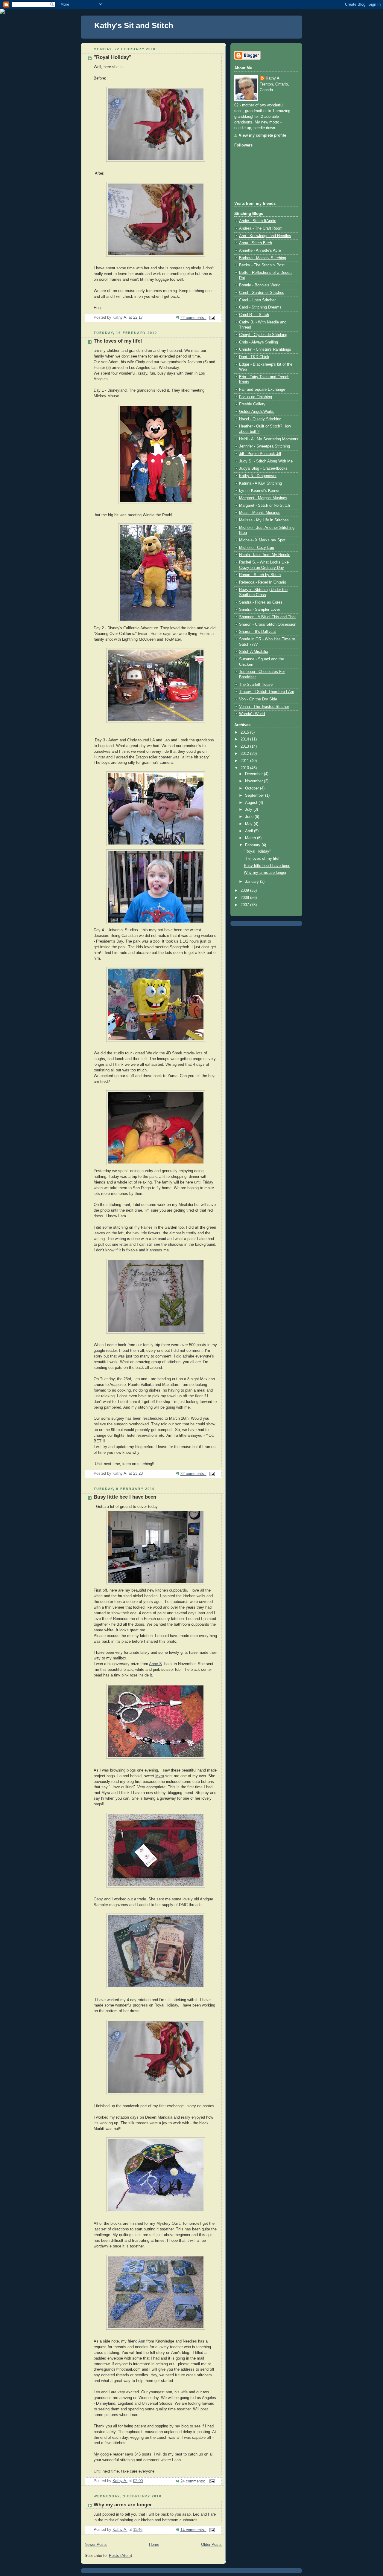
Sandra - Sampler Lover (260, 610)
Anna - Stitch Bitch (256, 243)
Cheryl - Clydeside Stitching (263, 335)
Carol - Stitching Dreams (260, 307)
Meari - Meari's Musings (260, 513)
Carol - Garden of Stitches (262, 293)
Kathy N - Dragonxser (258, 476)
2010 (245, 768)
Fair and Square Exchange (262, 390)
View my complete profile (262, 135)
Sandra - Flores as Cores (261, 602)
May (249, 824)
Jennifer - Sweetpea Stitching (265, 446)
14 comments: (193, 2530)
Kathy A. (273, 78)
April (250, 831)
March (251, 838)
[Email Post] (212, 318)
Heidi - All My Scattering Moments (269, 439)
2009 (245, 891)
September (255, 795)
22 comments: (193, 318)
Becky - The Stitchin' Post (262, 265)
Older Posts (211, 2545)
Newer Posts (96, 2545)
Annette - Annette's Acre (260, 251)
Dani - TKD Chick (254, 357)
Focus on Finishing (256, 397)
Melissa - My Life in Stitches (264, 520)
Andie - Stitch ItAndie (258, 221)
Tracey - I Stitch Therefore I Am (267, 692)
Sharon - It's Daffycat (257, 632)
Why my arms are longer (123, 2505)
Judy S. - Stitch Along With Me (266, 461)
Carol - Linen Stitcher (257, 300)
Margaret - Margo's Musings (263, 498)
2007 (245, 905)
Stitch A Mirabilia (254, 652)
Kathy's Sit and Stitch (134, 25)
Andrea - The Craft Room (261, 228)
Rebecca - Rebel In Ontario (263, 582)
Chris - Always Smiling (259, 342)
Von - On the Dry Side (258, 699)
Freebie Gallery (252, 404)
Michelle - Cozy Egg (257, 548)
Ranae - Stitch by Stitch (260, 575)
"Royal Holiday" (113, 57)
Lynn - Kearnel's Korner (259, 491)
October (253, 788)
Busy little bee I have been (125, 1497)
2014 (245, 739)
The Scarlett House (256, 685)
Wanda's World (252, 714)
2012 (245, 754)
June (250, 817)
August (252, 803)
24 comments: (193, 2481)
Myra (160, 1776)
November (254, 781)
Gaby (98, 1899)
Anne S (155, 1664)
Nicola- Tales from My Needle (265, 555)
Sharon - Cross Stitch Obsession (268, 624)
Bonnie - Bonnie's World (260, 285)
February (253, 845)
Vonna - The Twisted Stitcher (264, 707)
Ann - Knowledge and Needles (265, 236)
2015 (245, 732)
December (254, 774)
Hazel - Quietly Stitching (260, 419)
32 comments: (193, 1474)
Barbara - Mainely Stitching (263, 258)
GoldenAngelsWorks (257, 412)
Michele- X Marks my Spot (262, 540)
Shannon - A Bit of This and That (267, 617)
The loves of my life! (118, 341)
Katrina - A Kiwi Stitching (260, 483)
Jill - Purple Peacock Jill (260, 454)
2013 (245, 746)
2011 (245, 761)
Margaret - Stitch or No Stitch (265, 506)
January (253, 882)
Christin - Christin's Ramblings (265, 349)
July (249, 810)
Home (154, 2545)
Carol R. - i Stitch (254, 315)
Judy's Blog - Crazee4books (263, 468)
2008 (245, 898)
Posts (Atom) (120, 2556)
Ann (142, 2341)
